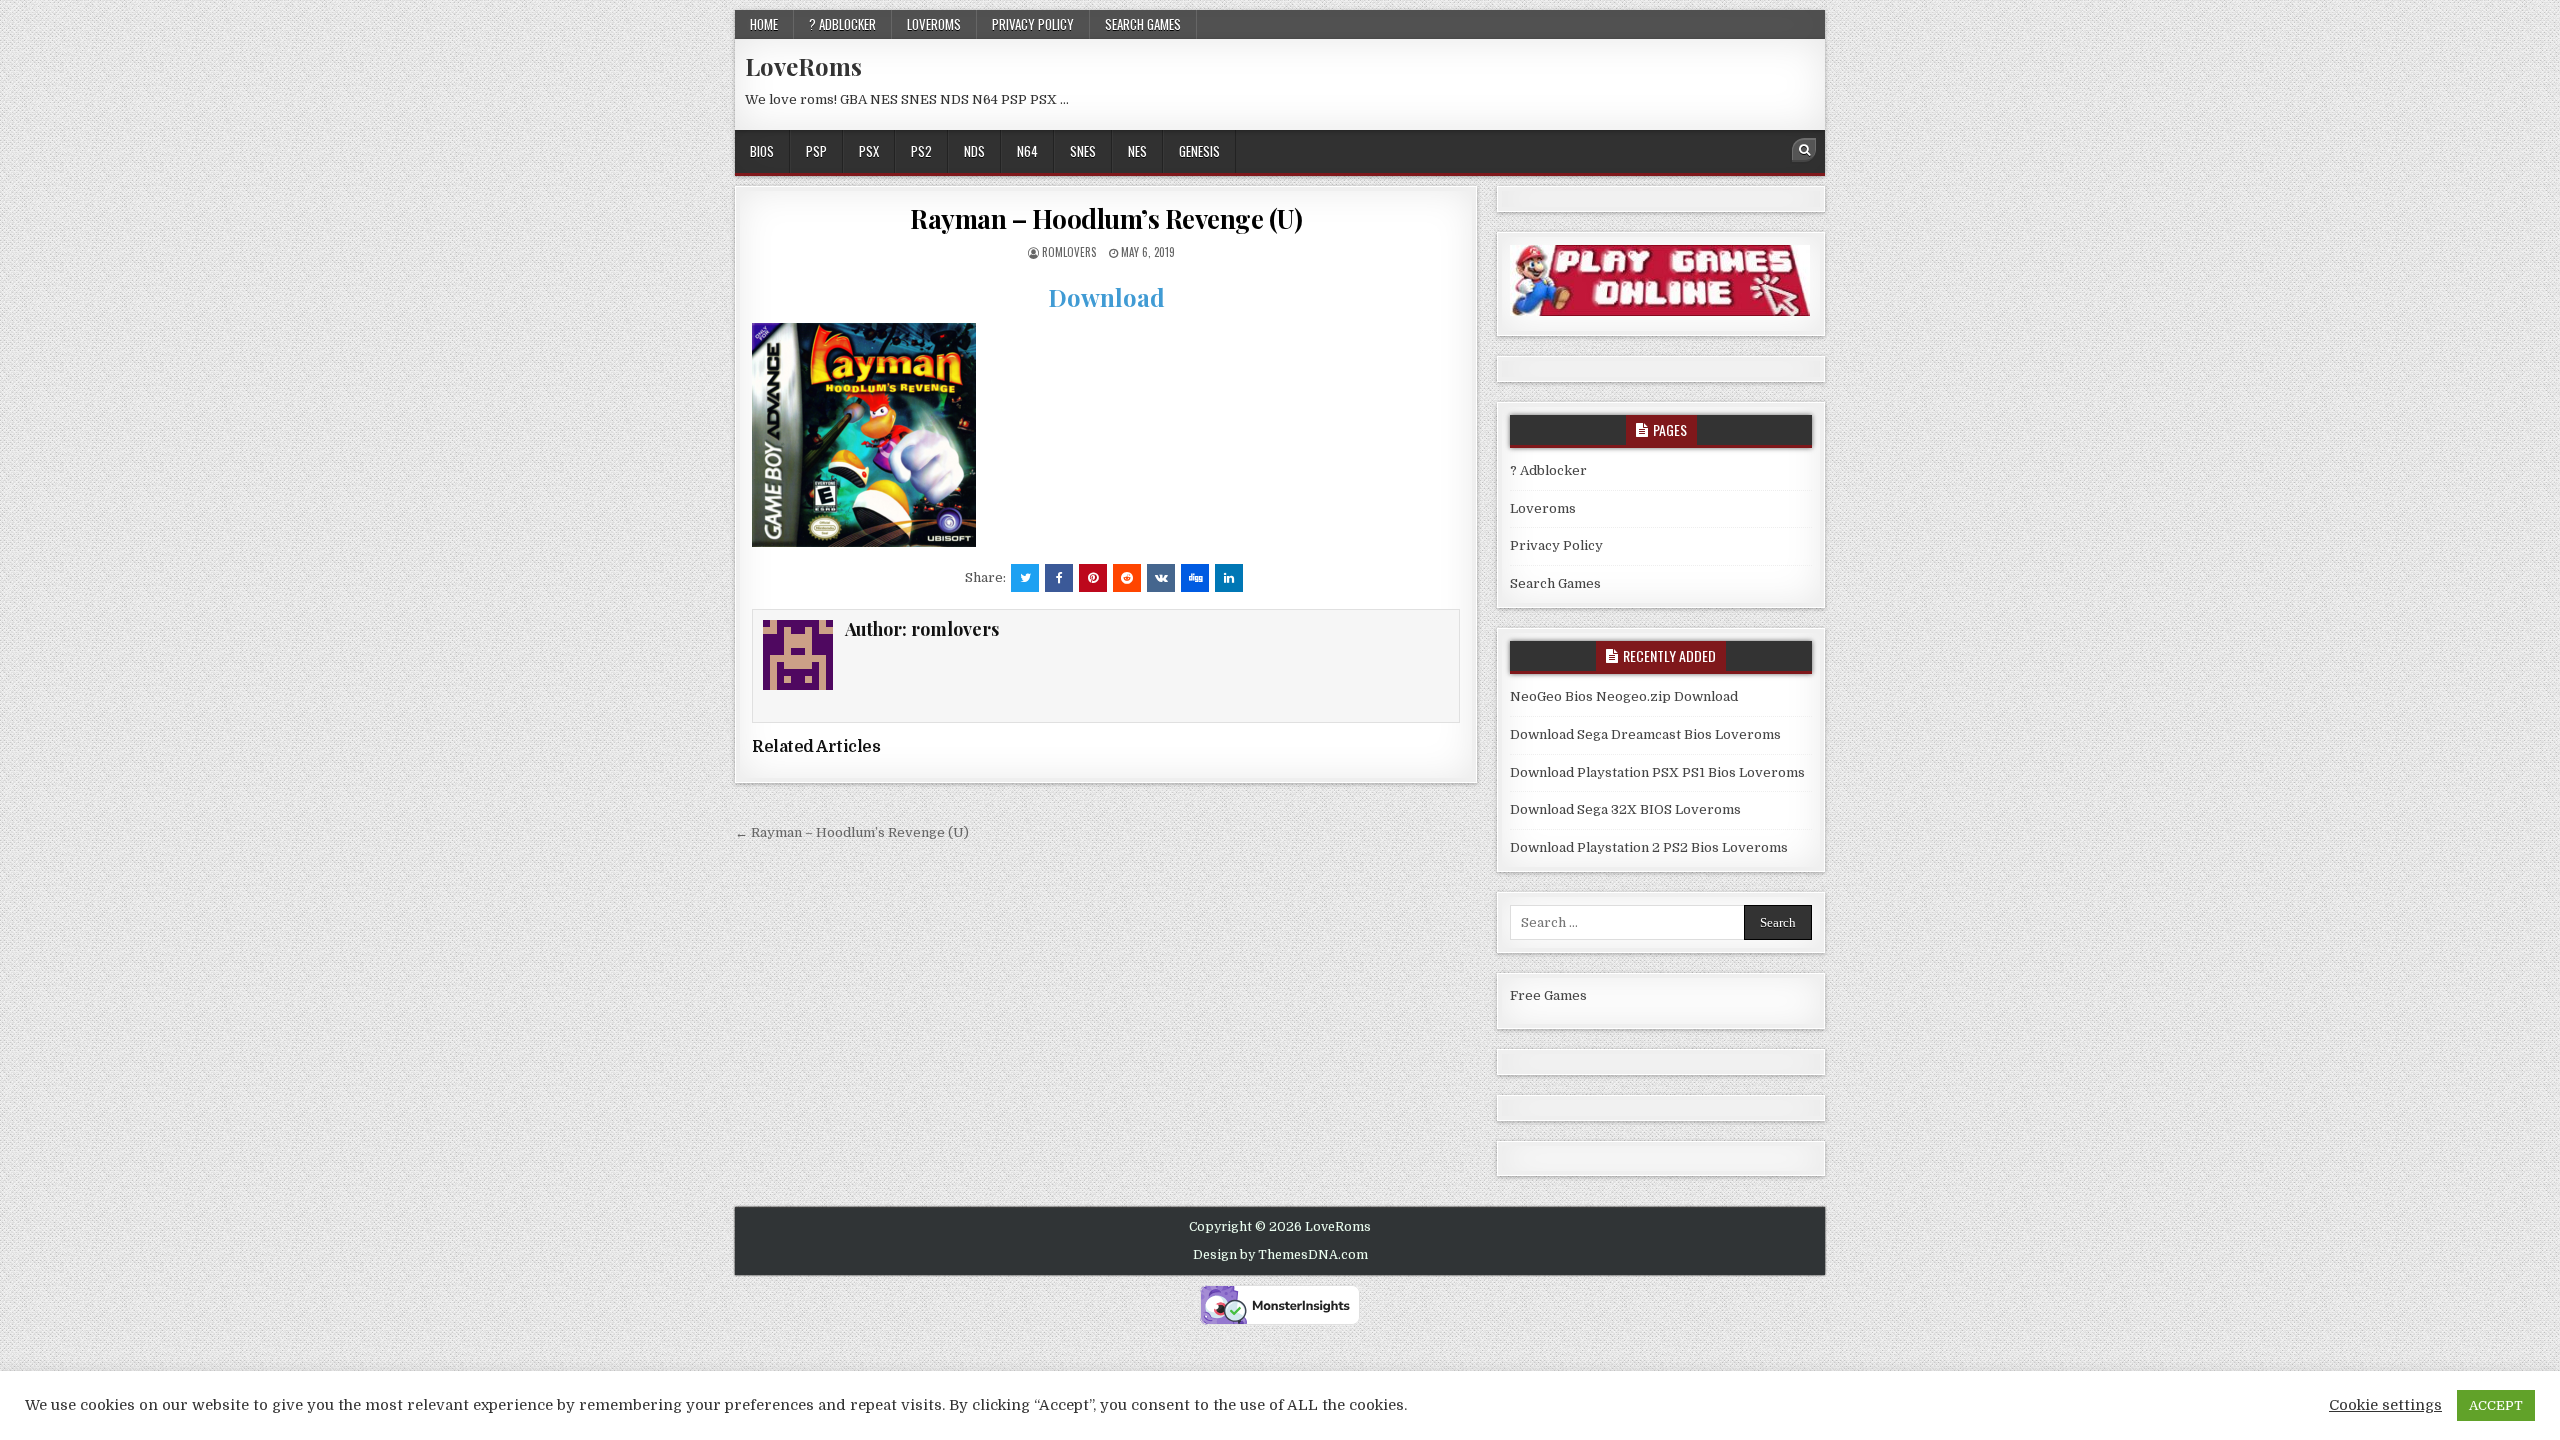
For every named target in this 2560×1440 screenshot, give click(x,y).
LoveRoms (803, 66)
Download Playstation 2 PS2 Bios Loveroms (1649, 847)
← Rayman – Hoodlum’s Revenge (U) (852, 832)
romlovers (1069, 252)
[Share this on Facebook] (1059, 578)
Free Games (1548, 995)
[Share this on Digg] (1195, 578)
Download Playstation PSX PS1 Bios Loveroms (1657, 772)
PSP (816, 151)
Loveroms (934, 24)
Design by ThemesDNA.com (1280, 1255)
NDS (974, 151)
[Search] (1804, 150)
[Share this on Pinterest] (1093, 578)
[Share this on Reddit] (1127, 578)
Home (764, 24)
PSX (869, 151)
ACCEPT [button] (2496, 1405)
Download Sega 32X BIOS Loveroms (1625, 809)
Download (1106, 297)
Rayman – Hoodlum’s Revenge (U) (1106, 218)
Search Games (1143, 24)
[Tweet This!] (1025, 578)
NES (1137, 151)
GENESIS (1199, 151)
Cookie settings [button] (2385, 1405)
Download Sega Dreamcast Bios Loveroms (1645, 734)
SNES (1083, 151)
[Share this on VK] (1161, 578)
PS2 (921, 151)
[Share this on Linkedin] (1229, 578)
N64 (1027, 151)
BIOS (762, 151)
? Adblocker (842, 24)
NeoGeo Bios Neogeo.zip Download (1624, 696)
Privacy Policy (1033, 24)
